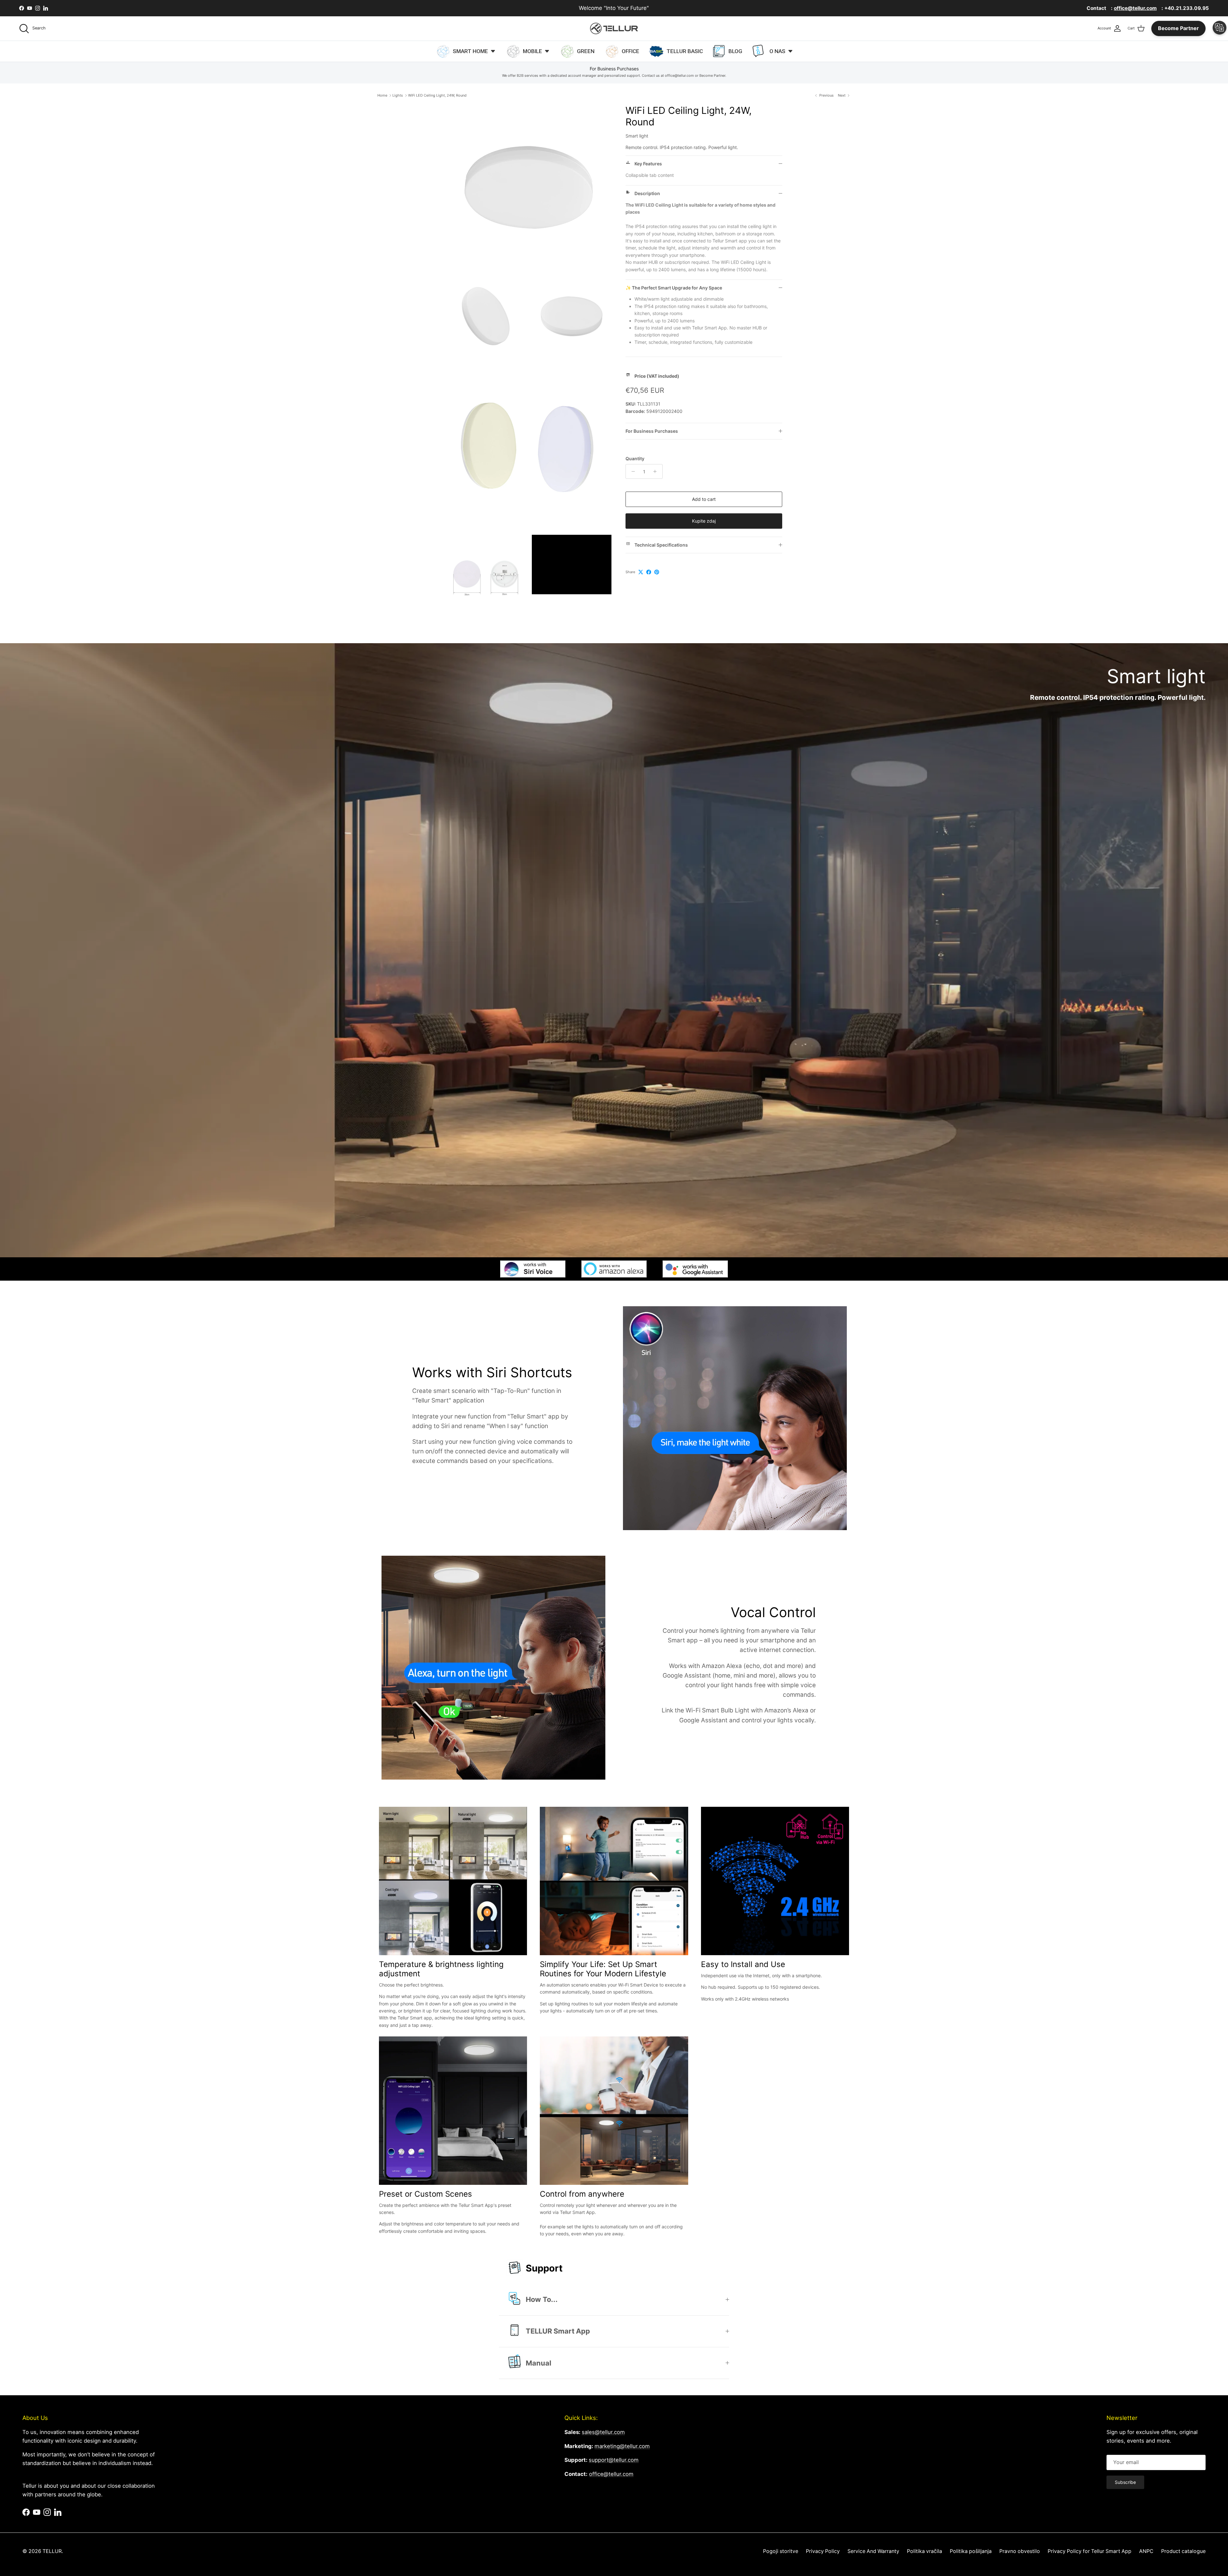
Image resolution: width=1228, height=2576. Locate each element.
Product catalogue (1183, 2551)
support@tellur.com (614, 2460)
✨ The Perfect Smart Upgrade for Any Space (674, 288)
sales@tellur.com (603, 2432)
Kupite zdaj (704, 521)
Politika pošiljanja (971, 2551)
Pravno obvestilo (1020, 2551)
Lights (398, 95)
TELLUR (52, 2551)
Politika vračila (925, 2551)
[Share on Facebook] (649, 572)
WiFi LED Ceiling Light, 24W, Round (437, 95)
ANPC (1146, 2551)
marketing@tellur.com (622, 2446)
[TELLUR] (614, 28)
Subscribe (1125, 2482)
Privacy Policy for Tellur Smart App (1090, 2551)
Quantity (635, 458)
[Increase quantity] (657, 471)
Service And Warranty (873, 2551)
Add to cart (704, 499)
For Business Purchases (652, 431)
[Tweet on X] (641, 572)
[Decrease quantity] (631, 471)
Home (382, 95)
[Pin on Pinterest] (657, 572)
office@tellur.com (611, 2474)
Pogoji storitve (781, 2551)
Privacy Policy (823, 2551)
